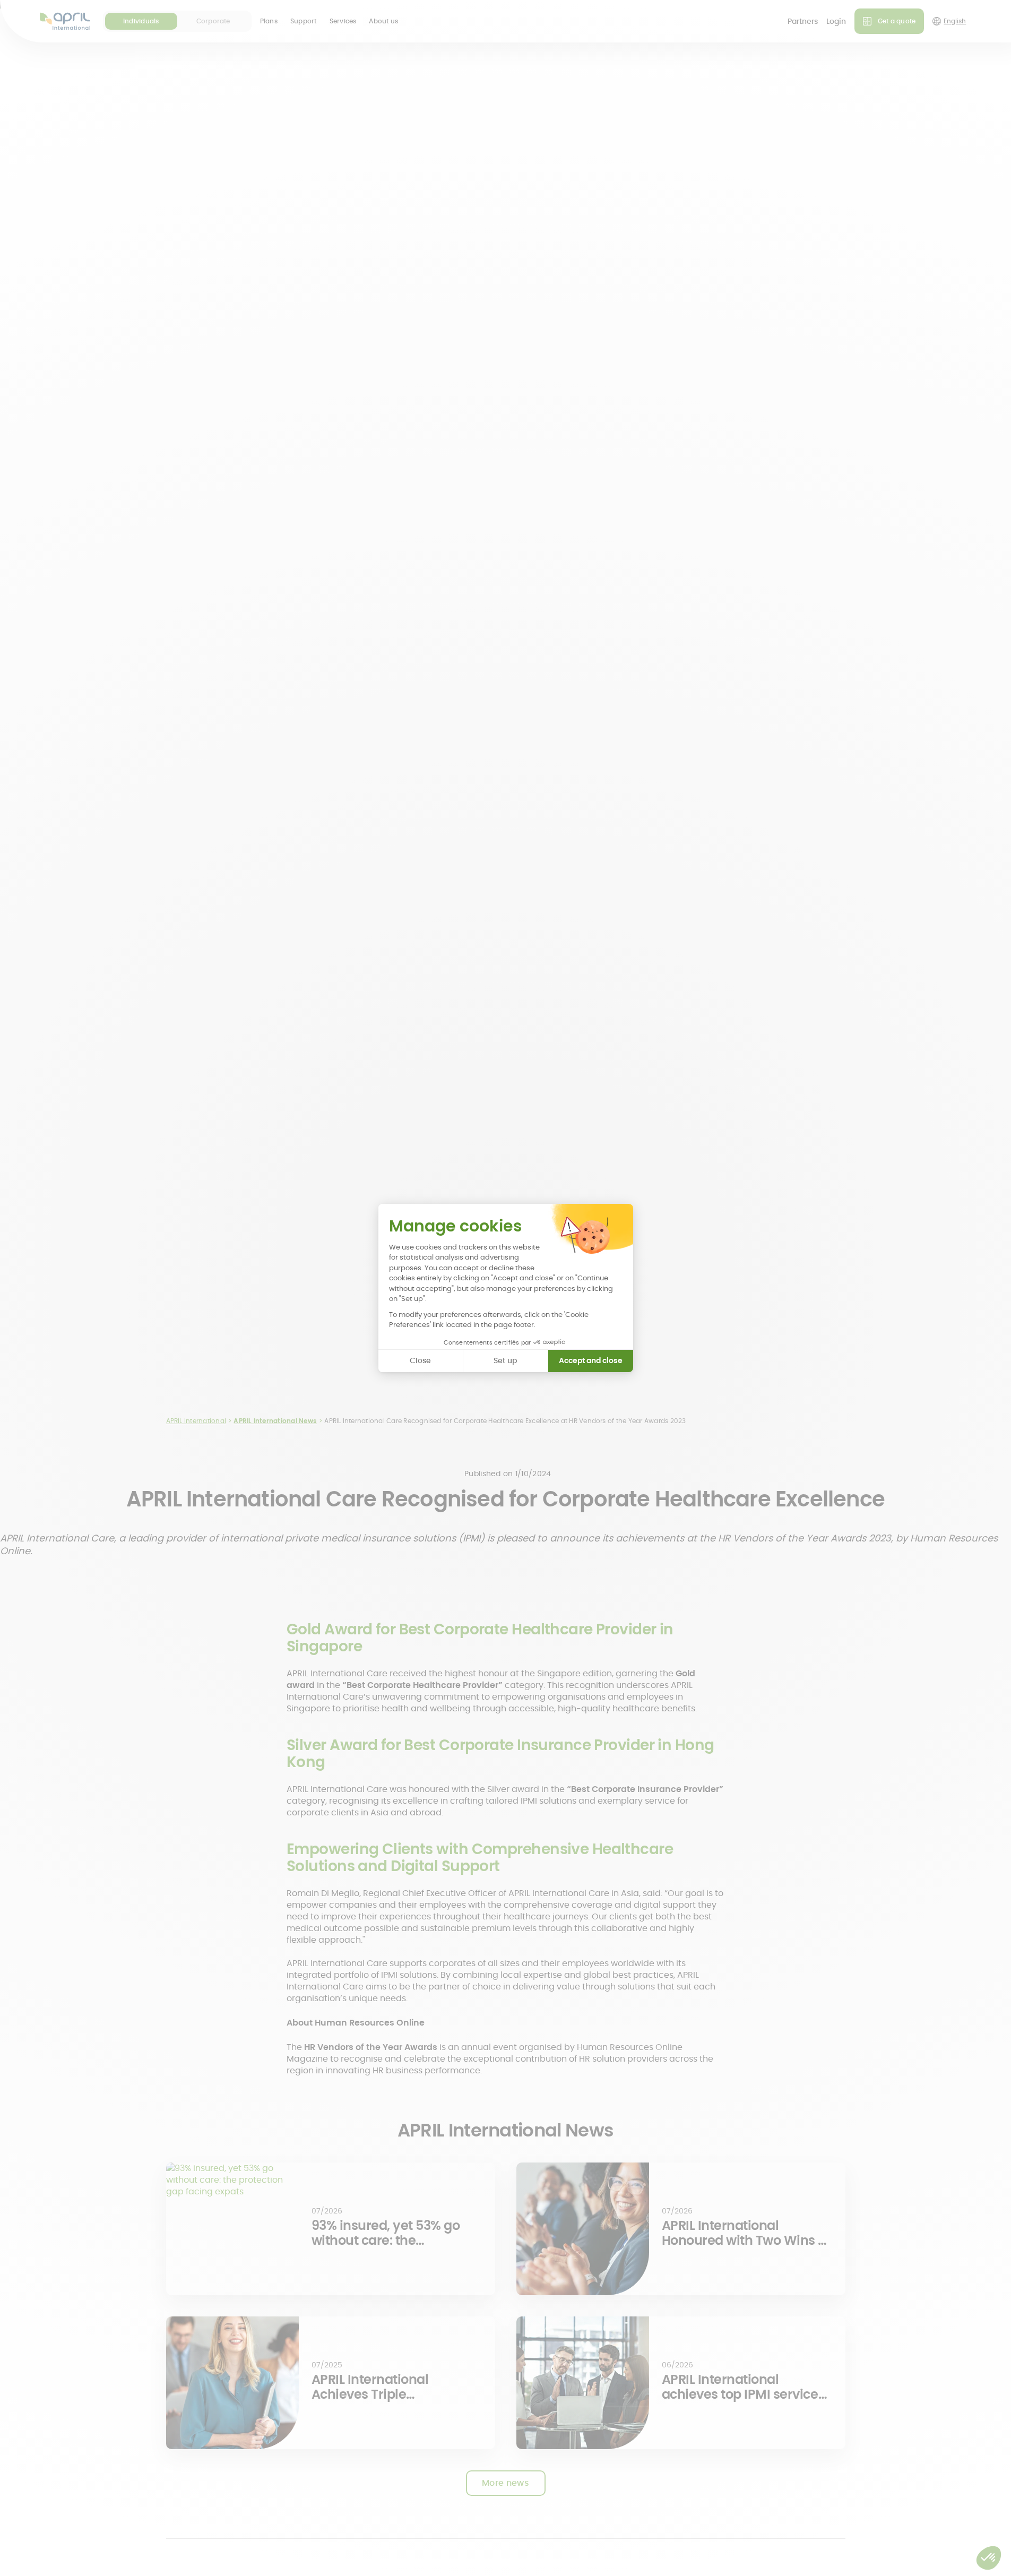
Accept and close (591, 1360)
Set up (505, 1360)
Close (420, 1360)
